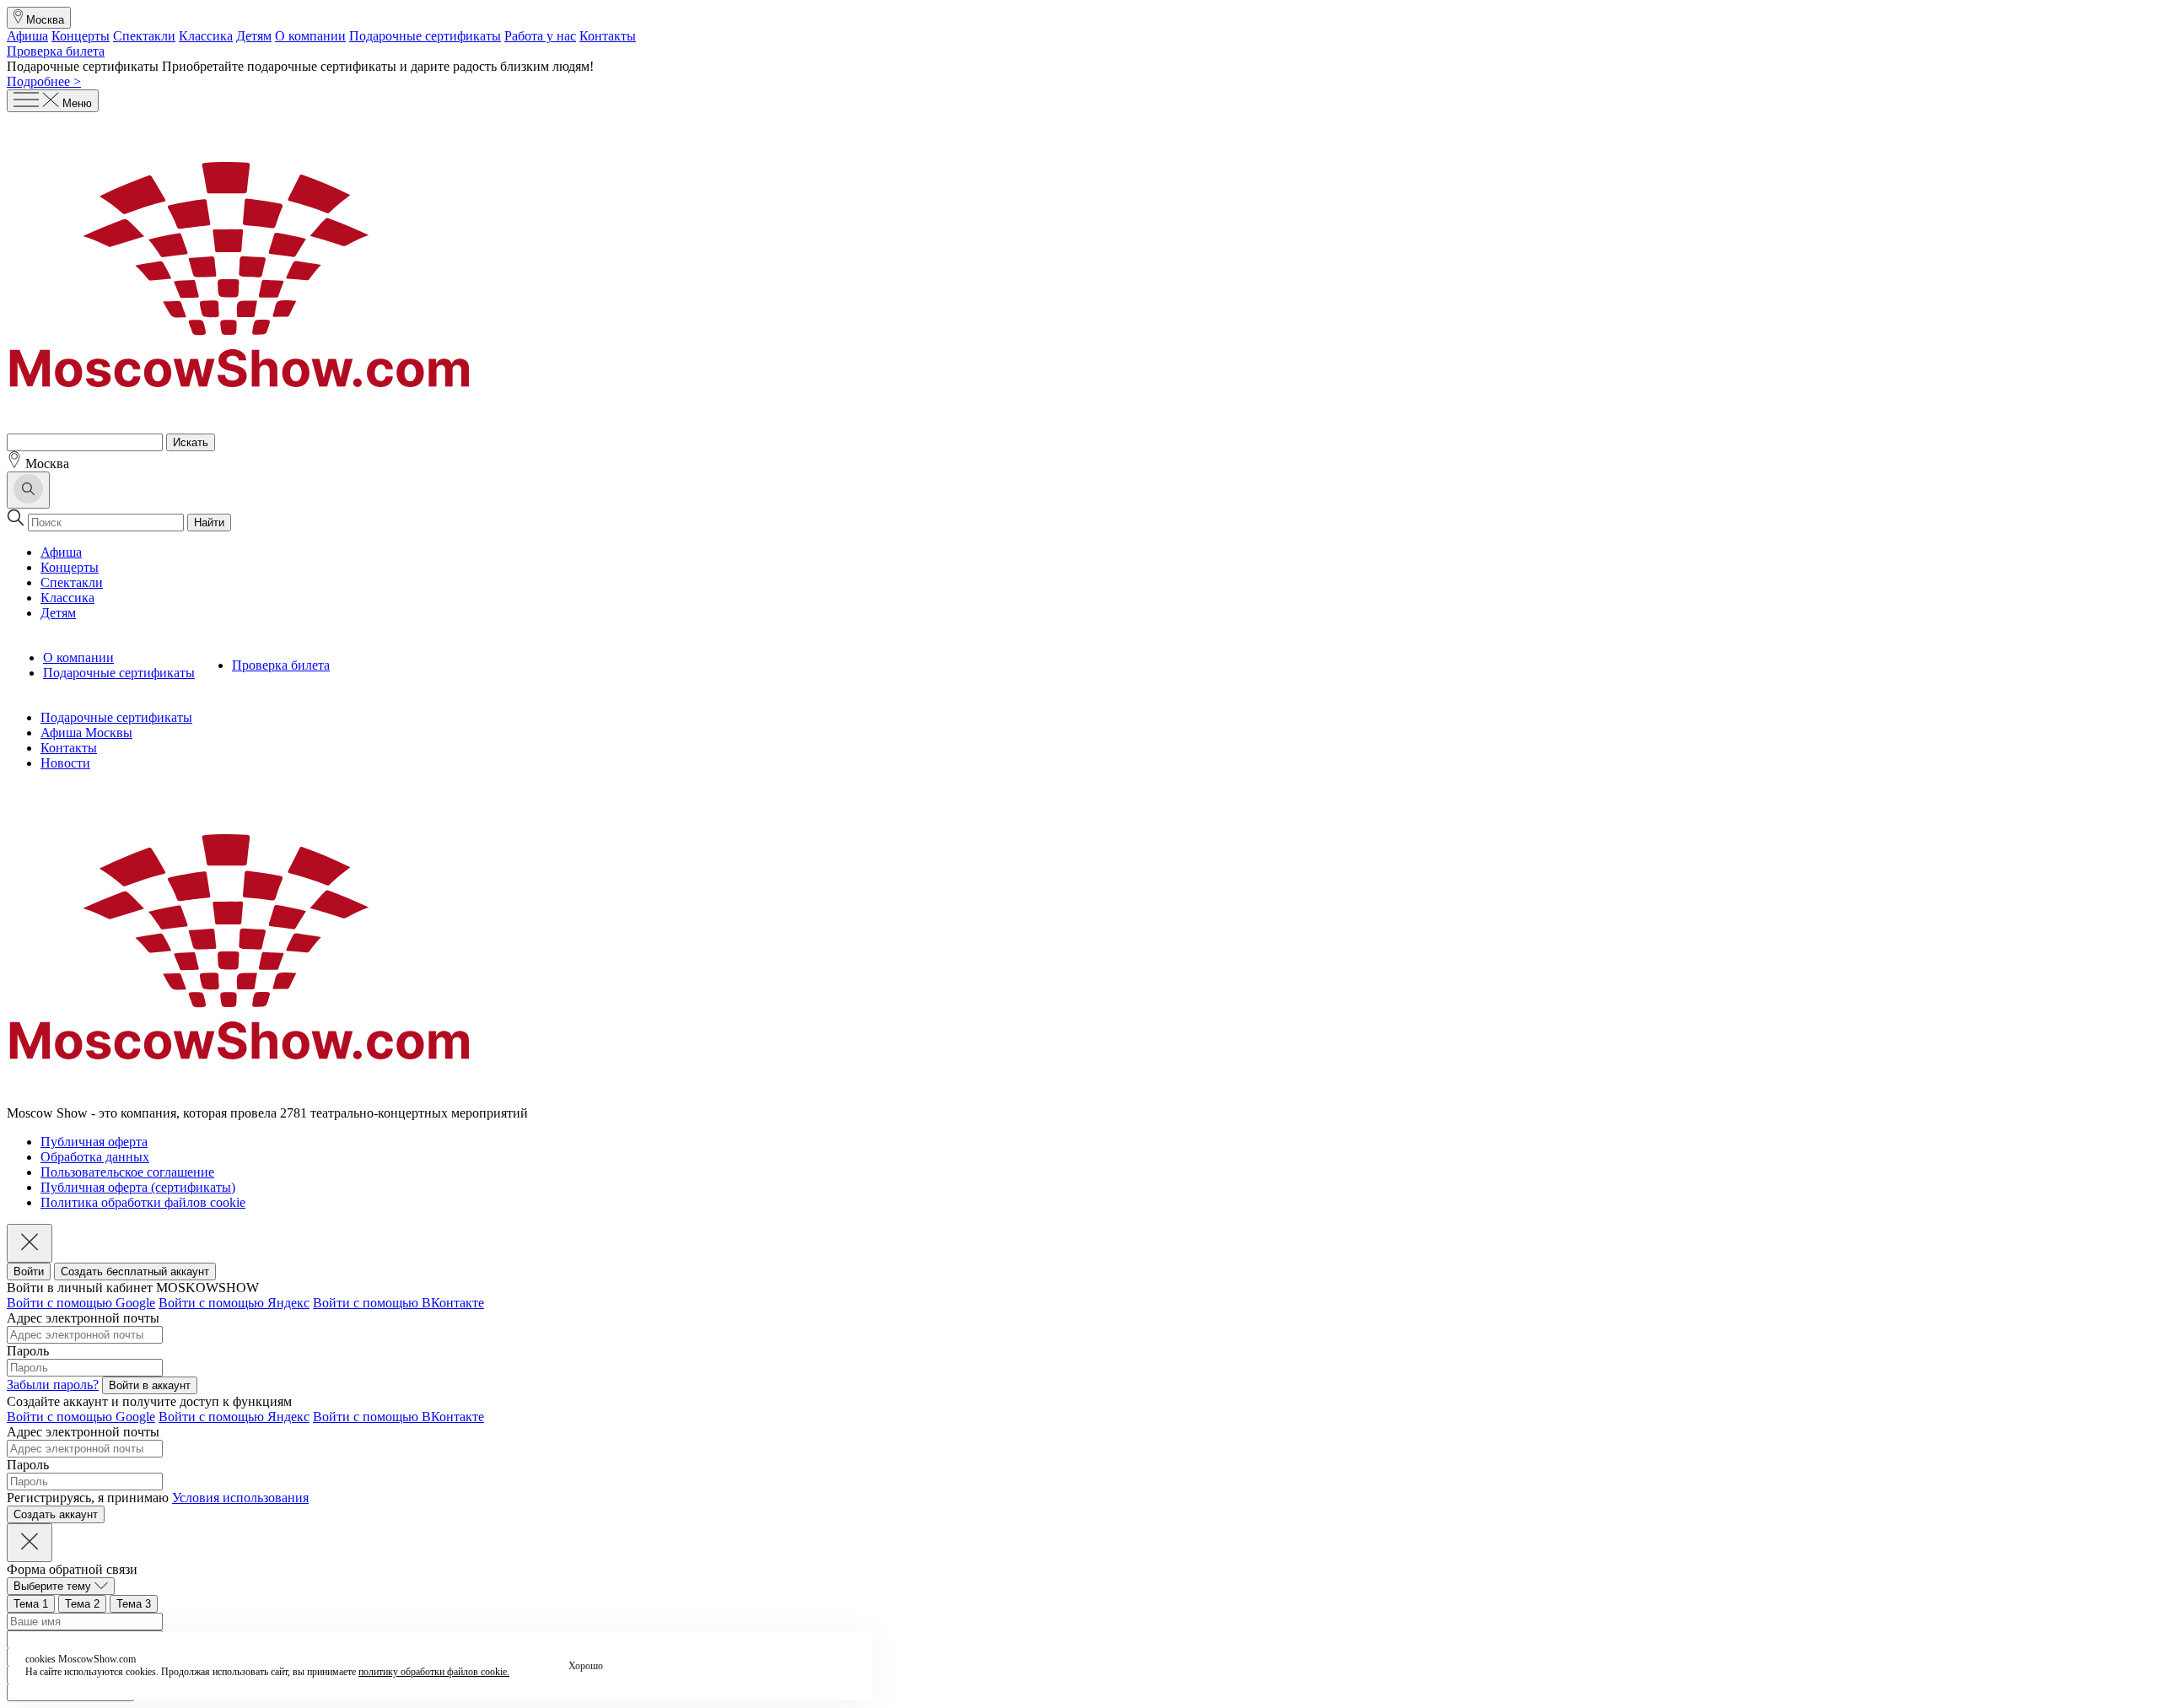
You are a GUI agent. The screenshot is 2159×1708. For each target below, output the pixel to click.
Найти (209, 523)
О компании (310, 36)
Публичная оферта (94, 1142)
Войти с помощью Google (81, 1303)
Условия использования (240, 1498)
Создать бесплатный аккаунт (135, 1272)
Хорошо (586, 1666)
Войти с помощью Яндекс (234, 1303)
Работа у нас (540, 36)
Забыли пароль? (53, 1385)
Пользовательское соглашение (127, 1172)
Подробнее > (44, 81)
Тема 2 (82, 1604)
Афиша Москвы (86, 733)
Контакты (608, 36)
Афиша (27, 36)
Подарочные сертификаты (425, 36)
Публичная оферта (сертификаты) (138, 1187)
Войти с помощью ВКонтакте (398, 1303)
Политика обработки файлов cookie (143, 1202)
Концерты (81, 36)
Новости (65, 763)
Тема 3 (134, 1604)
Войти (29, 1272)
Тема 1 (31, 1604)
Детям (254, 36)
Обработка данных (95, 1157)
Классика (206, 36)
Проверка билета (56, 51)
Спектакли (144, 36)
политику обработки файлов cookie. (434, 1672)
